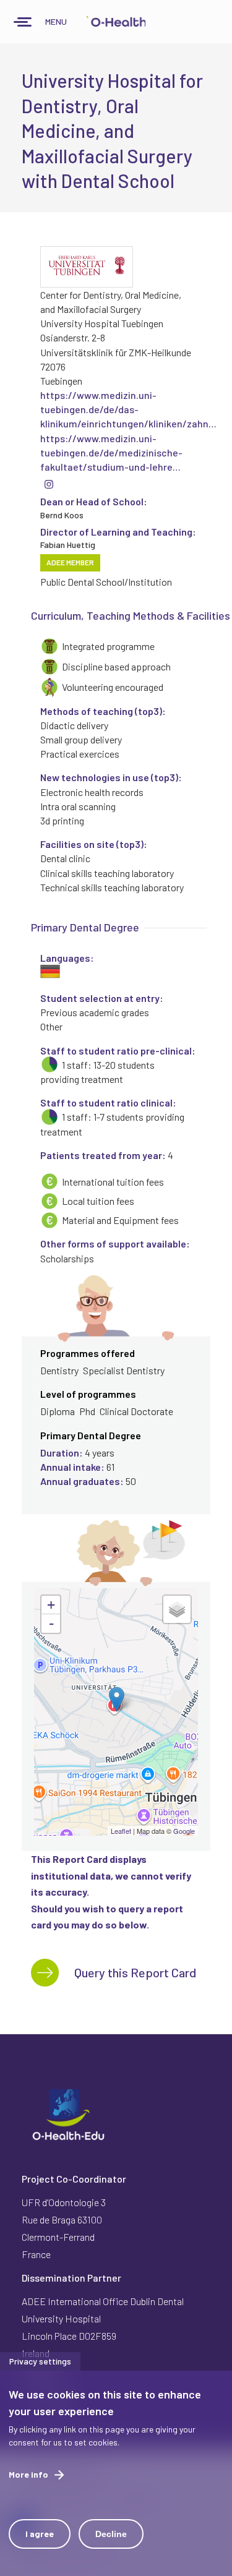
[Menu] (23, 23)
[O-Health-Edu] (116, 22)
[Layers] (177, 1609)
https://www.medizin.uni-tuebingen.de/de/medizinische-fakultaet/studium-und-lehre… (111, 452)
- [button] (51, 1624)
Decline (111, 2534)
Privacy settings (40, 2361)
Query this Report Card (135, 1972)
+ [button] (51, 1605)
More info (28, 2474)
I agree (40, 2534)
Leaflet (121, 1831)
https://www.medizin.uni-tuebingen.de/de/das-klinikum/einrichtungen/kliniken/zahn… (128, 409)
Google (184, 1831)
